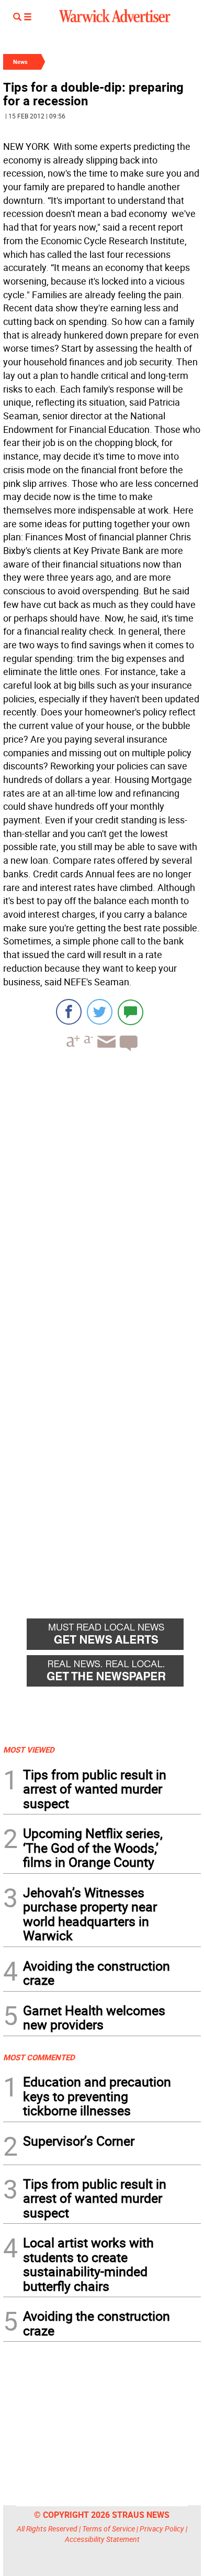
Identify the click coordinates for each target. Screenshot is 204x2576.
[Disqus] (102, 1193)
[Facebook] (69, 1012)
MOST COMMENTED (39, 2057)
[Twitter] (100, 1012)
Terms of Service (109, 2529)
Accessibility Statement (102, 2539)
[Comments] (131, 1012)
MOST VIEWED (29, 1749)
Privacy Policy (162, 2529)
